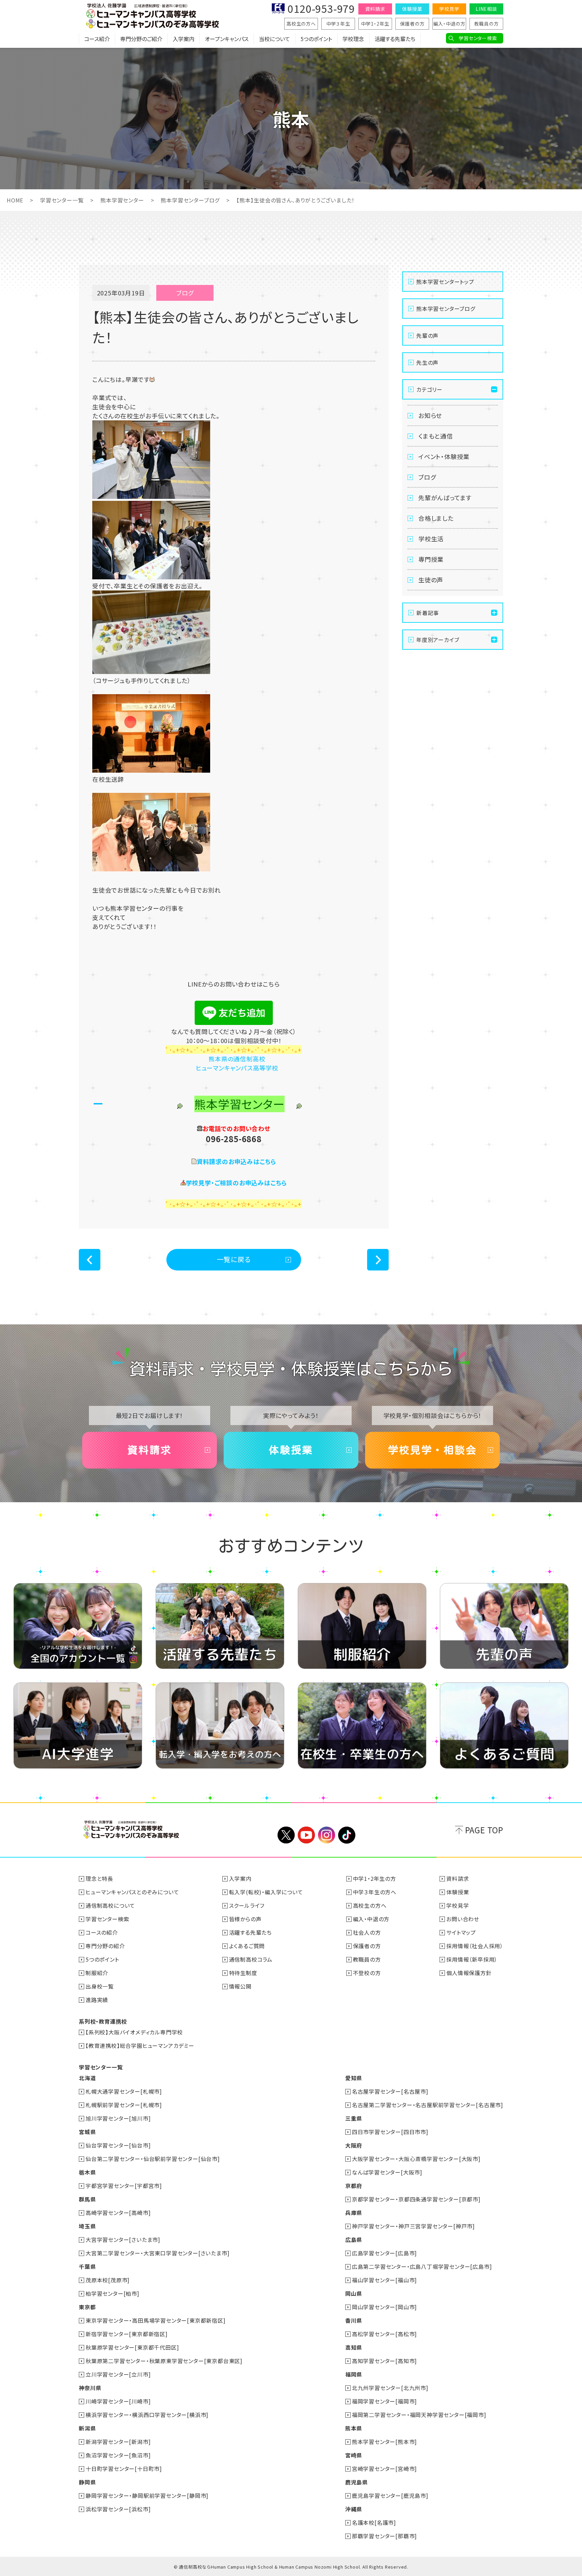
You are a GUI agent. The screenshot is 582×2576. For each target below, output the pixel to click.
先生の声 (427, 362)
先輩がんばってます (445, 497)
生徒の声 (431, 580)
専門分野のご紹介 (141, 39)
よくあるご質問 (247, 1946)
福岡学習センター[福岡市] (384, 2401)
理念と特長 (99, 1878)
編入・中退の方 (449, 24)
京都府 (354, 2186)
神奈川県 (90, 2388)
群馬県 (87, 2199)
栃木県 (87, 2172)
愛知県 (354, 2078)
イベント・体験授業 (444, 456)
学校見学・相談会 (432, 1450)
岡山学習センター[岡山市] (384, 2307)
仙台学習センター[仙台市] (118, 2145)
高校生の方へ (301, 24)
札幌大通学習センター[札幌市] (124, 2091)
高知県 (354, 2347)
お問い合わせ (463, 1919)
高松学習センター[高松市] (384, 2334)
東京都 (87, 2307)
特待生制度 (243, 1973)
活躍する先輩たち (395, 39)
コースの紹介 (102, 1932)
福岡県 (354, 2374)
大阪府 (354, 2145)
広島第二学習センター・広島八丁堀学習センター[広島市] (422, 2266)
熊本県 (354, 2428)
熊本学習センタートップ (445, 282)
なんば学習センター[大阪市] (387, 2172)
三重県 (354, 2118)
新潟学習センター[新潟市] (118, 2442)
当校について (274, 39)
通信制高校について (110, 1905)
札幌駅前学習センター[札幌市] (124, 2105)
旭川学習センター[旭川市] (118, 2118)
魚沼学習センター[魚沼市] (118, 2455)
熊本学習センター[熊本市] (384, 2442)
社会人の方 (367, 1932)
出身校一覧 (100, 1986)
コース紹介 (97, 39)
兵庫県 (354, 2213)
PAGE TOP (484, 1830)
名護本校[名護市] (374, 2522)
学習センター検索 (478, 38)
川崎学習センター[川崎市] (118, 2401)
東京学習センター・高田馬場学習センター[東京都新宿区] (156, 2320)
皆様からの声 (245, 1919)
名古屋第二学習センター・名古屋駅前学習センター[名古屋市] (428, 2105)
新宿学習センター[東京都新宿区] (127, 2334)
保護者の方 (412, 24)
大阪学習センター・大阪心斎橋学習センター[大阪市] (416, 2159)
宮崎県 (354, 2455)
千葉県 (87, 2266)
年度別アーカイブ (438, 640)
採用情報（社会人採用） (475, 1946)
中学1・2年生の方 (375, 1878)
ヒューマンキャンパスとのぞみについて (132, 1892)
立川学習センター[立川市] (118, 2374)
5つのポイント (316, 39)
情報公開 (240, 1986)
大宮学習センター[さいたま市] (123, 2240)
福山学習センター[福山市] (384, 2280)
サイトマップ (461, 1932)
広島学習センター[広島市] (384, 2253)
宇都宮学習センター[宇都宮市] (124, 2186)
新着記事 (428, 613)
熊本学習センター (122, 200)
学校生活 (431, 539)
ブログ (427, 477)
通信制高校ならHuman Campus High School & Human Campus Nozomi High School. (270, 2567)
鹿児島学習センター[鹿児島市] (390, 2495)
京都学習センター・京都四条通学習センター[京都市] (416, 2199)
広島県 (354, 2240)
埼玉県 (87, 2226)
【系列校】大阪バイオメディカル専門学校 (134, 2032)
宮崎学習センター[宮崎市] (384, 2469)
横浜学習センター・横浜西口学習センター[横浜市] (147, 2415)
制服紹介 (97, 1973)
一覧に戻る (234, 1259)
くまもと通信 (436, 436)
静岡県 (87, 2482)
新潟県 (87, 2428)
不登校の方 (367, 1973)
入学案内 (184, 39)
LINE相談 (486, 9)
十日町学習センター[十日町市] (124, 2469)
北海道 (87, 2078)
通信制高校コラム (251, 1959)
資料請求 (375, 9)
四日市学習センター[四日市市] (390, 2132)
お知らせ (430, 415)
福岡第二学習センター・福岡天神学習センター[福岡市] (419, 2415)
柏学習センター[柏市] (112, 2293)
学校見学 (449, 9)
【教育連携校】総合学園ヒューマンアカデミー (140, 2046)
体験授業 (412, 9)
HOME (15, 200)
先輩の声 (427, 335)
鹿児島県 (357, 2482)
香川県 (354, 2320)
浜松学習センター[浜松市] (118, 2509)
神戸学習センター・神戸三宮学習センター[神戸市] (413, 2226)
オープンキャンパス (227, 39)
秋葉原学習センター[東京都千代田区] (132, 2347)
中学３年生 (338, 24)
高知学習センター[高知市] (384, 2361)
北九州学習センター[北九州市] (390, 2388)
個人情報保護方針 (469, 1973)
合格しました (436, 518)
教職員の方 (487, 24)
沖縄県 (354, 2509)
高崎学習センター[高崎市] (118, 2213)
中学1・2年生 (375, 24)
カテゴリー (429, 389)
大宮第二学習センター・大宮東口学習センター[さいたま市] (157, 2253)
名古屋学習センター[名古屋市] (390, 2091)
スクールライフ (247, 1905)
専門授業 (431, 559)
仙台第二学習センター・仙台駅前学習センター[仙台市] (153, 2159)
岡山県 (354, 2293)
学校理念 (353, 39)
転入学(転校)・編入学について (266, 1892)
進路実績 (97, 2000)
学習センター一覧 (62, 200)
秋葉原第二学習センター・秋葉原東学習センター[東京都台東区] (164, 2361)
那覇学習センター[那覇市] (384, 2536)
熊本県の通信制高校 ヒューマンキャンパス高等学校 (234, 1063)
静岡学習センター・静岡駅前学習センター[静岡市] (147, 2495)
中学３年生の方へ (375, 1892)
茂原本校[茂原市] (108, 2280)
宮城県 (87, 2132)
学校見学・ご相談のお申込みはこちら (237, 1183)
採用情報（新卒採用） (472, 1959)
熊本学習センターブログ (190, 200)
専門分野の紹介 (105, 1946)
